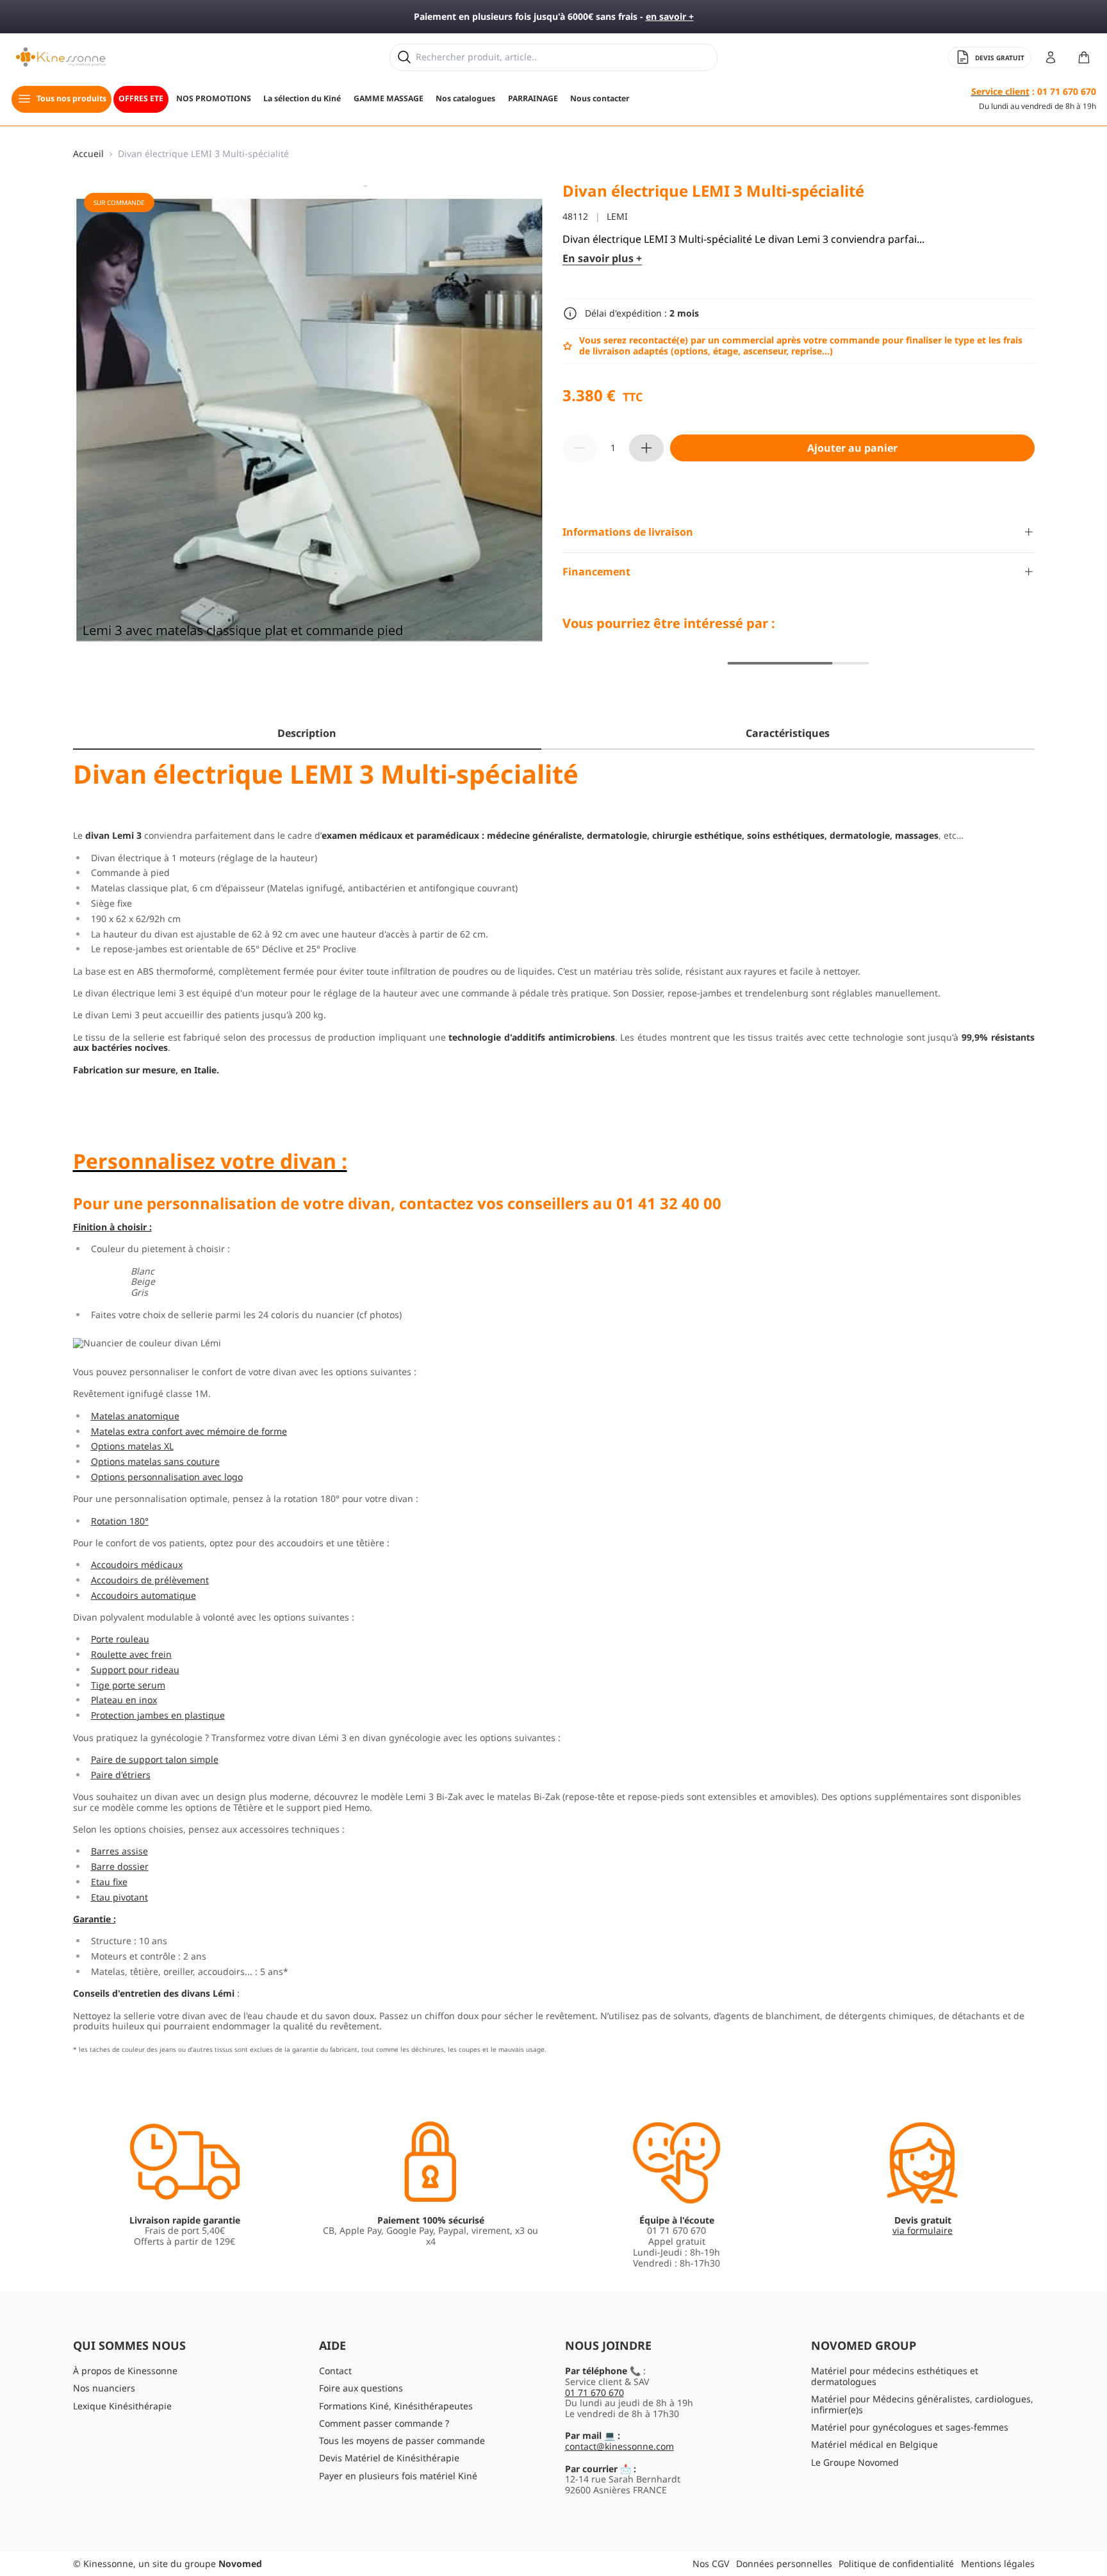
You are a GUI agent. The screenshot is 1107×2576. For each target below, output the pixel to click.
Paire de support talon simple (155, 1759)
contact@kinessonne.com (619, 2446)
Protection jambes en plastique (158, 1715)
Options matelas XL (132, 1446)
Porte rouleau (120, 1639)
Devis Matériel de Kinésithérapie (389, 2458)
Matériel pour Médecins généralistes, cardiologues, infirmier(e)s (922, 2404)
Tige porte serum (128, 1684)
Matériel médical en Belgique (874, 2444)
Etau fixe (109, 1881)
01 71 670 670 (594, 2392)
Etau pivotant (119, 1896)
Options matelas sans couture (155, 1461)
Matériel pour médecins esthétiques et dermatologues (895, 2376)
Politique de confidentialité (896, 2564)
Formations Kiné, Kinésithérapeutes (396, 2406)
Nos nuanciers (104, 2388)
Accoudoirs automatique (143, 1595)
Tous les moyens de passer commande (402, 2440)
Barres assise (119, 1851)
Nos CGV (711, 2564)
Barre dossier (120, 1866)
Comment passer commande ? (384, 2423)
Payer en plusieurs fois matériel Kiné (398, 2476)
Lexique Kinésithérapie (122, 2406)
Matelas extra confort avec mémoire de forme (189, 1431)
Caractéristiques (788, 733)
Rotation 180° (120, 1520)
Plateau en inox (124, 1700)
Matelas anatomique (135, 1415)
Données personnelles (784, 2564)
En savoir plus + (602, 259)
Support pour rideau (135, 1669)
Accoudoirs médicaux (137, 1565)
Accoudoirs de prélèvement (150, 1579)
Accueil (88, 154)
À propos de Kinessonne (125, 2371)
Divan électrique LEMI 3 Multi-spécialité (203, 154)
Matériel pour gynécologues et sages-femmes (910, 2427)
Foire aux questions (361, 2388)
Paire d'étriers (121, 1774)
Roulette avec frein (131, 1654)
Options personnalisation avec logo (167, 1476)
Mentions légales (998, 2564)
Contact (335, 2371)
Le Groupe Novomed (855, 2462)
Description (307, 733)
